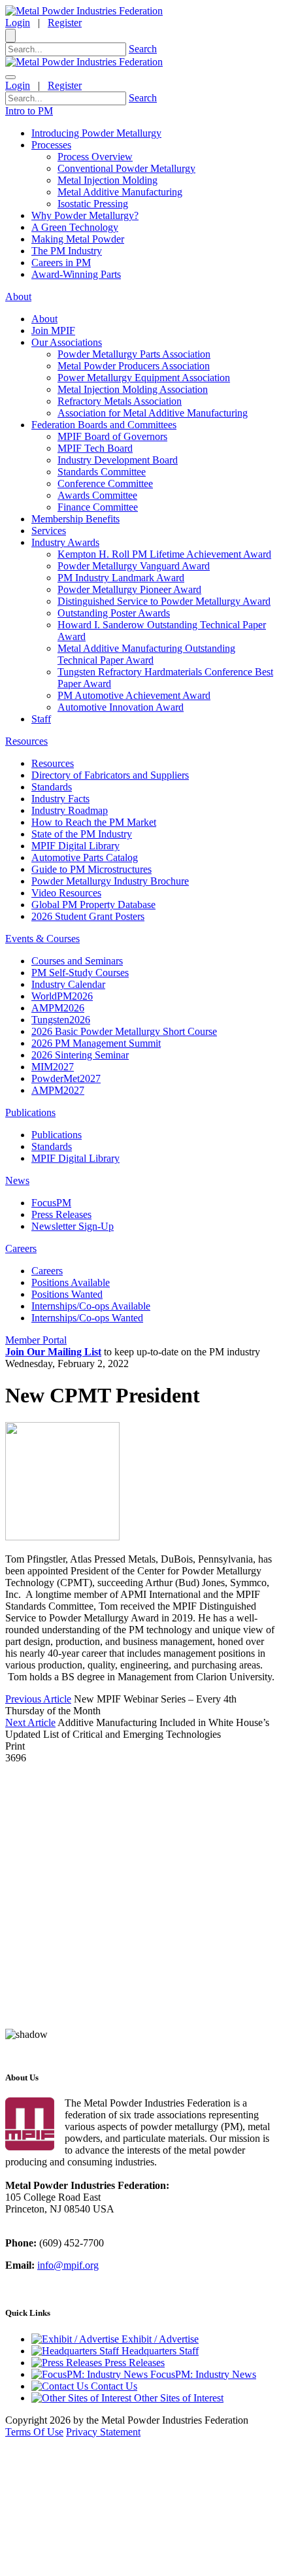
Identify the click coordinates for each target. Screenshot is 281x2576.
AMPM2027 (58, 1090)
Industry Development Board (118, 460)
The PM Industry (67, 251)
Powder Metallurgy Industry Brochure (110, 881)
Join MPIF (53, 330)
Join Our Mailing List (53, 1352)
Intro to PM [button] (29, 111)
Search (143, 49)
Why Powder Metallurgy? (85, 215)
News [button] (17, 1180)
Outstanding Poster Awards (114, 613)
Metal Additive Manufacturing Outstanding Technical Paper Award (146, 654)
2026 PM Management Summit (96, 1043)
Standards (52, 787)
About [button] (18, 297)
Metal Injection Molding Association (133, 389)
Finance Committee (98, 507)
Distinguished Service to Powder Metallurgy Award (164, 601)
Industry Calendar (68, 984)
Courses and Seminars (77, 961)
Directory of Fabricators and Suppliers (110, 775)
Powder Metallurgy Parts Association (134, 354)
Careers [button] (21, 1248)
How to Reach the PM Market (94, 822)
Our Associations (67, 342)
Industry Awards (65, 542)
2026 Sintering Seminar (80, 1055)
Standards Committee (102, 472)
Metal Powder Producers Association (134, 366)
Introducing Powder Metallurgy (96, 133)
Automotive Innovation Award (121, 707)
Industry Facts (60, 799)
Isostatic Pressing (93, 204)
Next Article (30, 1722)
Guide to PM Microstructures (91, 869)
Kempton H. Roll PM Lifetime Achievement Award (164, 554)
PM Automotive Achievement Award (134, 695)
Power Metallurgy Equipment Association (144, 378)
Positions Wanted (67, 1294)
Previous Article (38, 1699)
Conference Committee (105, 483)
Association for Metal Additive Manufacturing (153, 413)
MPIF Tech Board (95, 448)
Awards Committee (97, 495)
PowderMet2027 (66, 1078)
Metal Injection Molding (107, 180)
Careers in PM (61, 263)
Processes (51, 145)
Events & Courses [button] (42, 939)
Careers (47, 1271)
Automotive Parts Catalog (85, 857)
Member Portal (36, 1340)
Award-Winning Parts (76, 274)
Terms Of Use (34, 2432)
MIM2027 (53, 1067)
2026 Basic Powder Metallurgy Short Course (124, 1031)
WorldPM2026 (62, 996)
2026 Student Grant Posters (88, 916)
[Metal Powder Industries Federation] (84, 11)
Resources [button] (26, 741)
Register (65, 23)
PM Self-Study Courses (80, 973)
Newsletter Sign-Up (73, 1226)
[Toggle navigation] (10, 77)
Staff (41, 719)
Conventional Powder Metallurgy (126, 168)
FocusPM (51, 1203)
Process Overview (95, 157)
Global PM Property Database (93, 905)
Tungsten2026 (61, 1020)
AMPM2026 (58, 1008)
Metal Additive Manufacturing (120, 192)
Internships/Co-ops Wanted (87, 1318)
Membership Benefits (75, 519)
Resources (53, 763)
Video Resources (66, 893)
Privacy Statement (103, 2432)
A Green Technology (75, 227)
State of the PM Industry (82, 834)
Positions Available (71, 1282)
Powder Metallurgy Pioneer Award (129, 589)
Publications (57, 1135)
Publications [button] (30, 1112)
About (44, 319)
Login (18, 23)
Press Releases (61, 1214)
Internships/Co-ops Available (91, 1306)
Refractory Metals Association (120, 401)
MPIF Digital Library (75, 846)
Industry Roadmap (70, 810)
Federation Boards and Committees (104, 425)
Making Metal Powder (78, 239)
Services (49, 531)
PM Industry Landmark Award (121, 578)
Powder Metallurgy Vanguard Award (134, 566)
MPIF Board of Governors (112, 436)
